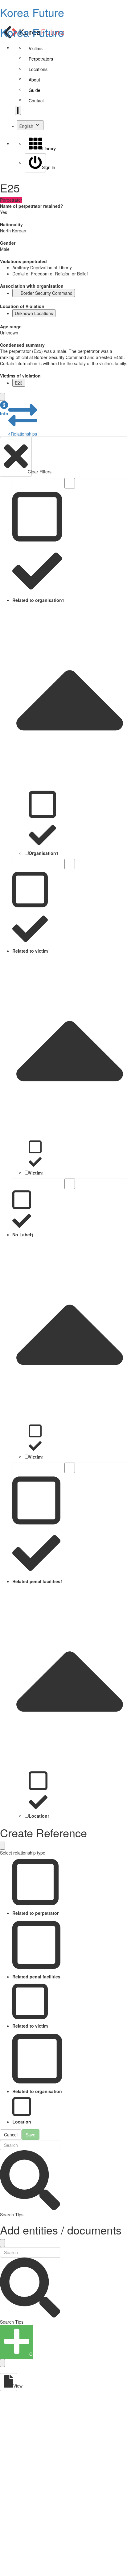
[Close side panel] (2, 397)
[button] (4, 409)
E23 (19, 383)
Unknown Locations (34, 313)
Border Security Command (47, 293)
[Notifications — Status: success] (18, 110)
